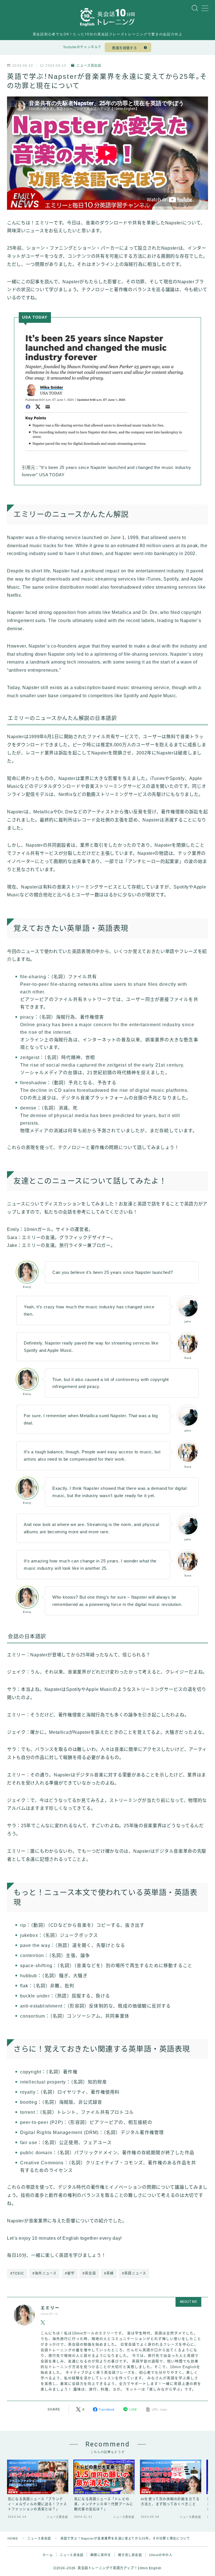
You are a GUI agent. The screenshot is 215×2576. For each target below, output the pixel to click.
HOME (13, 2538)
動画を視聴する (125, 48)
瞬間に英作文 (101, 2555)
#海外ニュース (45, 2273)
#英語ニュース (134, 2273)
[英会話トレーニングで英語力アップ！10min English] (107, 17)
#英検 (109, 2273)
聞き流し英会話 (130, 2555)
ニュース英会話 (89, 66)
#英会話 (89, 2273)
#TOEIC (17, 2273)
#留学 (70, 2273)
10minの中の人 (161, 2555)
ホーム (48, 2555)
